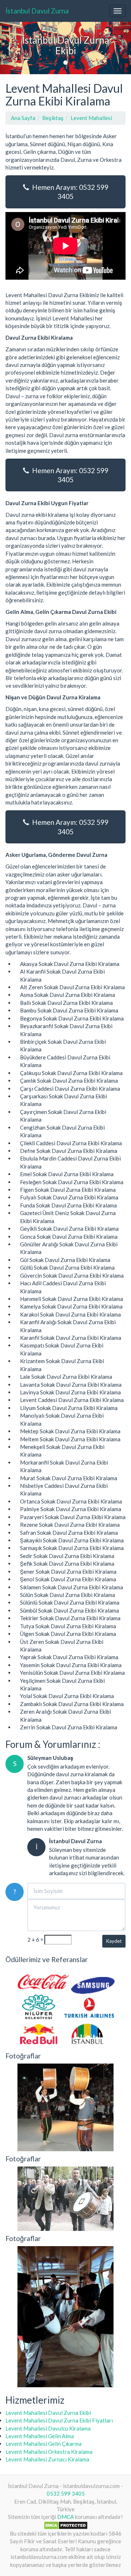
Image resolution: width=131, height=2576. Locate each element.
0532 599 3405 (66, 2493)
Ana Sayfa (23, 118)
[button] (10, 48)
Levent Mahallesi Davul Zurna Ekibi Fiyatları (59, 2420)
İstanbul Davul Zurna (37, 11)
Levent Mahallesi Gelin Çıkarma (43, 2444)
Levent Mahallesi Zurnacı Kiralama (47, 2459)
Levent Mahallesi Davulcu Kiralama (48, 2428)
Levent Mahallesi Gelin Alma (40, 2436)
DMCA (65, 2517)
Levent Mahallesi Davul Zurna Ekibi (48, 2413)
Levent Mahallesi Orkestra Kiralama (49, 2452)
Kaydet (114, 1941)
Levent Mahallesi (91, 118)
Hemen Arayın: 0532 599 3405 (69, 192)
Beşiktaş (53, 118)
